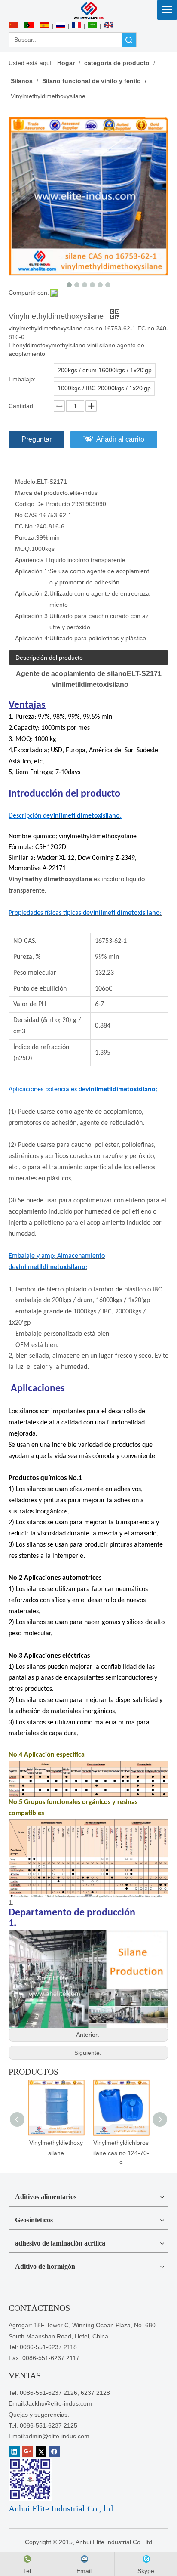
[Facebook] (54, 2452)
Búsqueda (129, 40)
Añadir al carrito (120, 439)
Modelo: (26, 482)
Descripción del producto (49, 658)
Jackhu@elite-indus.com (59, 2403)
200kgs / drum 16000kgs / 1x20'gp (105, 370)
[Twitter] (41, 2452)
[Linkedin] (14, 2452)
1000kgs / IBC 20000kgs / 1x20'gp (104, 388)
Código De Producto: (43, 504)
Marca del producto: (42, 493)
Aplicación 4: (32, 638)
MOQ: (23, 549)
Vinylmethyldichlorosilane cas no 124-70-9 (121, 2153)
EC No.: (26, 526)
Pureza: (26, 537)
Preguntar (37, 439)
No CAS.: (27, 515)
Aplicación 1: (32, 571)
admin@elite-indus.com (57, 2436)
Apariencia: (30, 560)
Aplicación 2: (32, 593)
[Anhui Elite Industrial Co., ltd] (88, 10)
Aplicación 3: (32, 616)
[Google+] (28, 2452)
